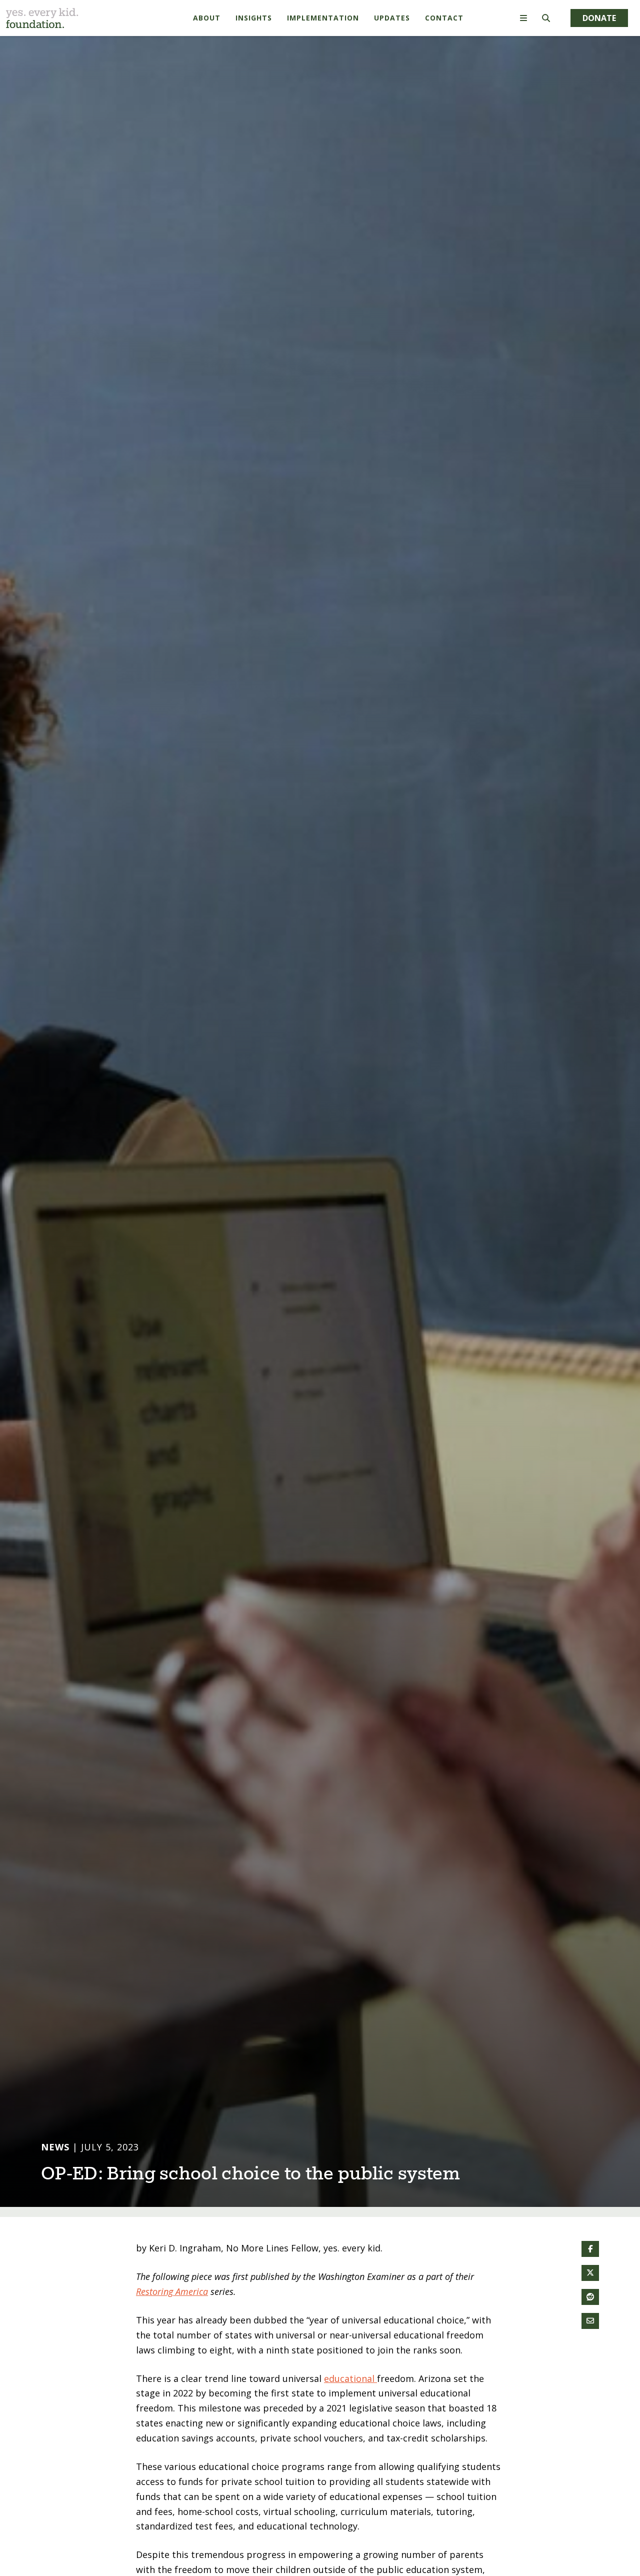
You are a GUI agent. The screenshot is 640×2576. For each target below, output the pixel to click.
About (207, 18)
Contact (444, 18)
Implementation (323, 18)
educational (350, 2397)
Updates (392, 18)
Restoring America (172, 2310)
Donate (599, 18)
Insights (254, 18)
